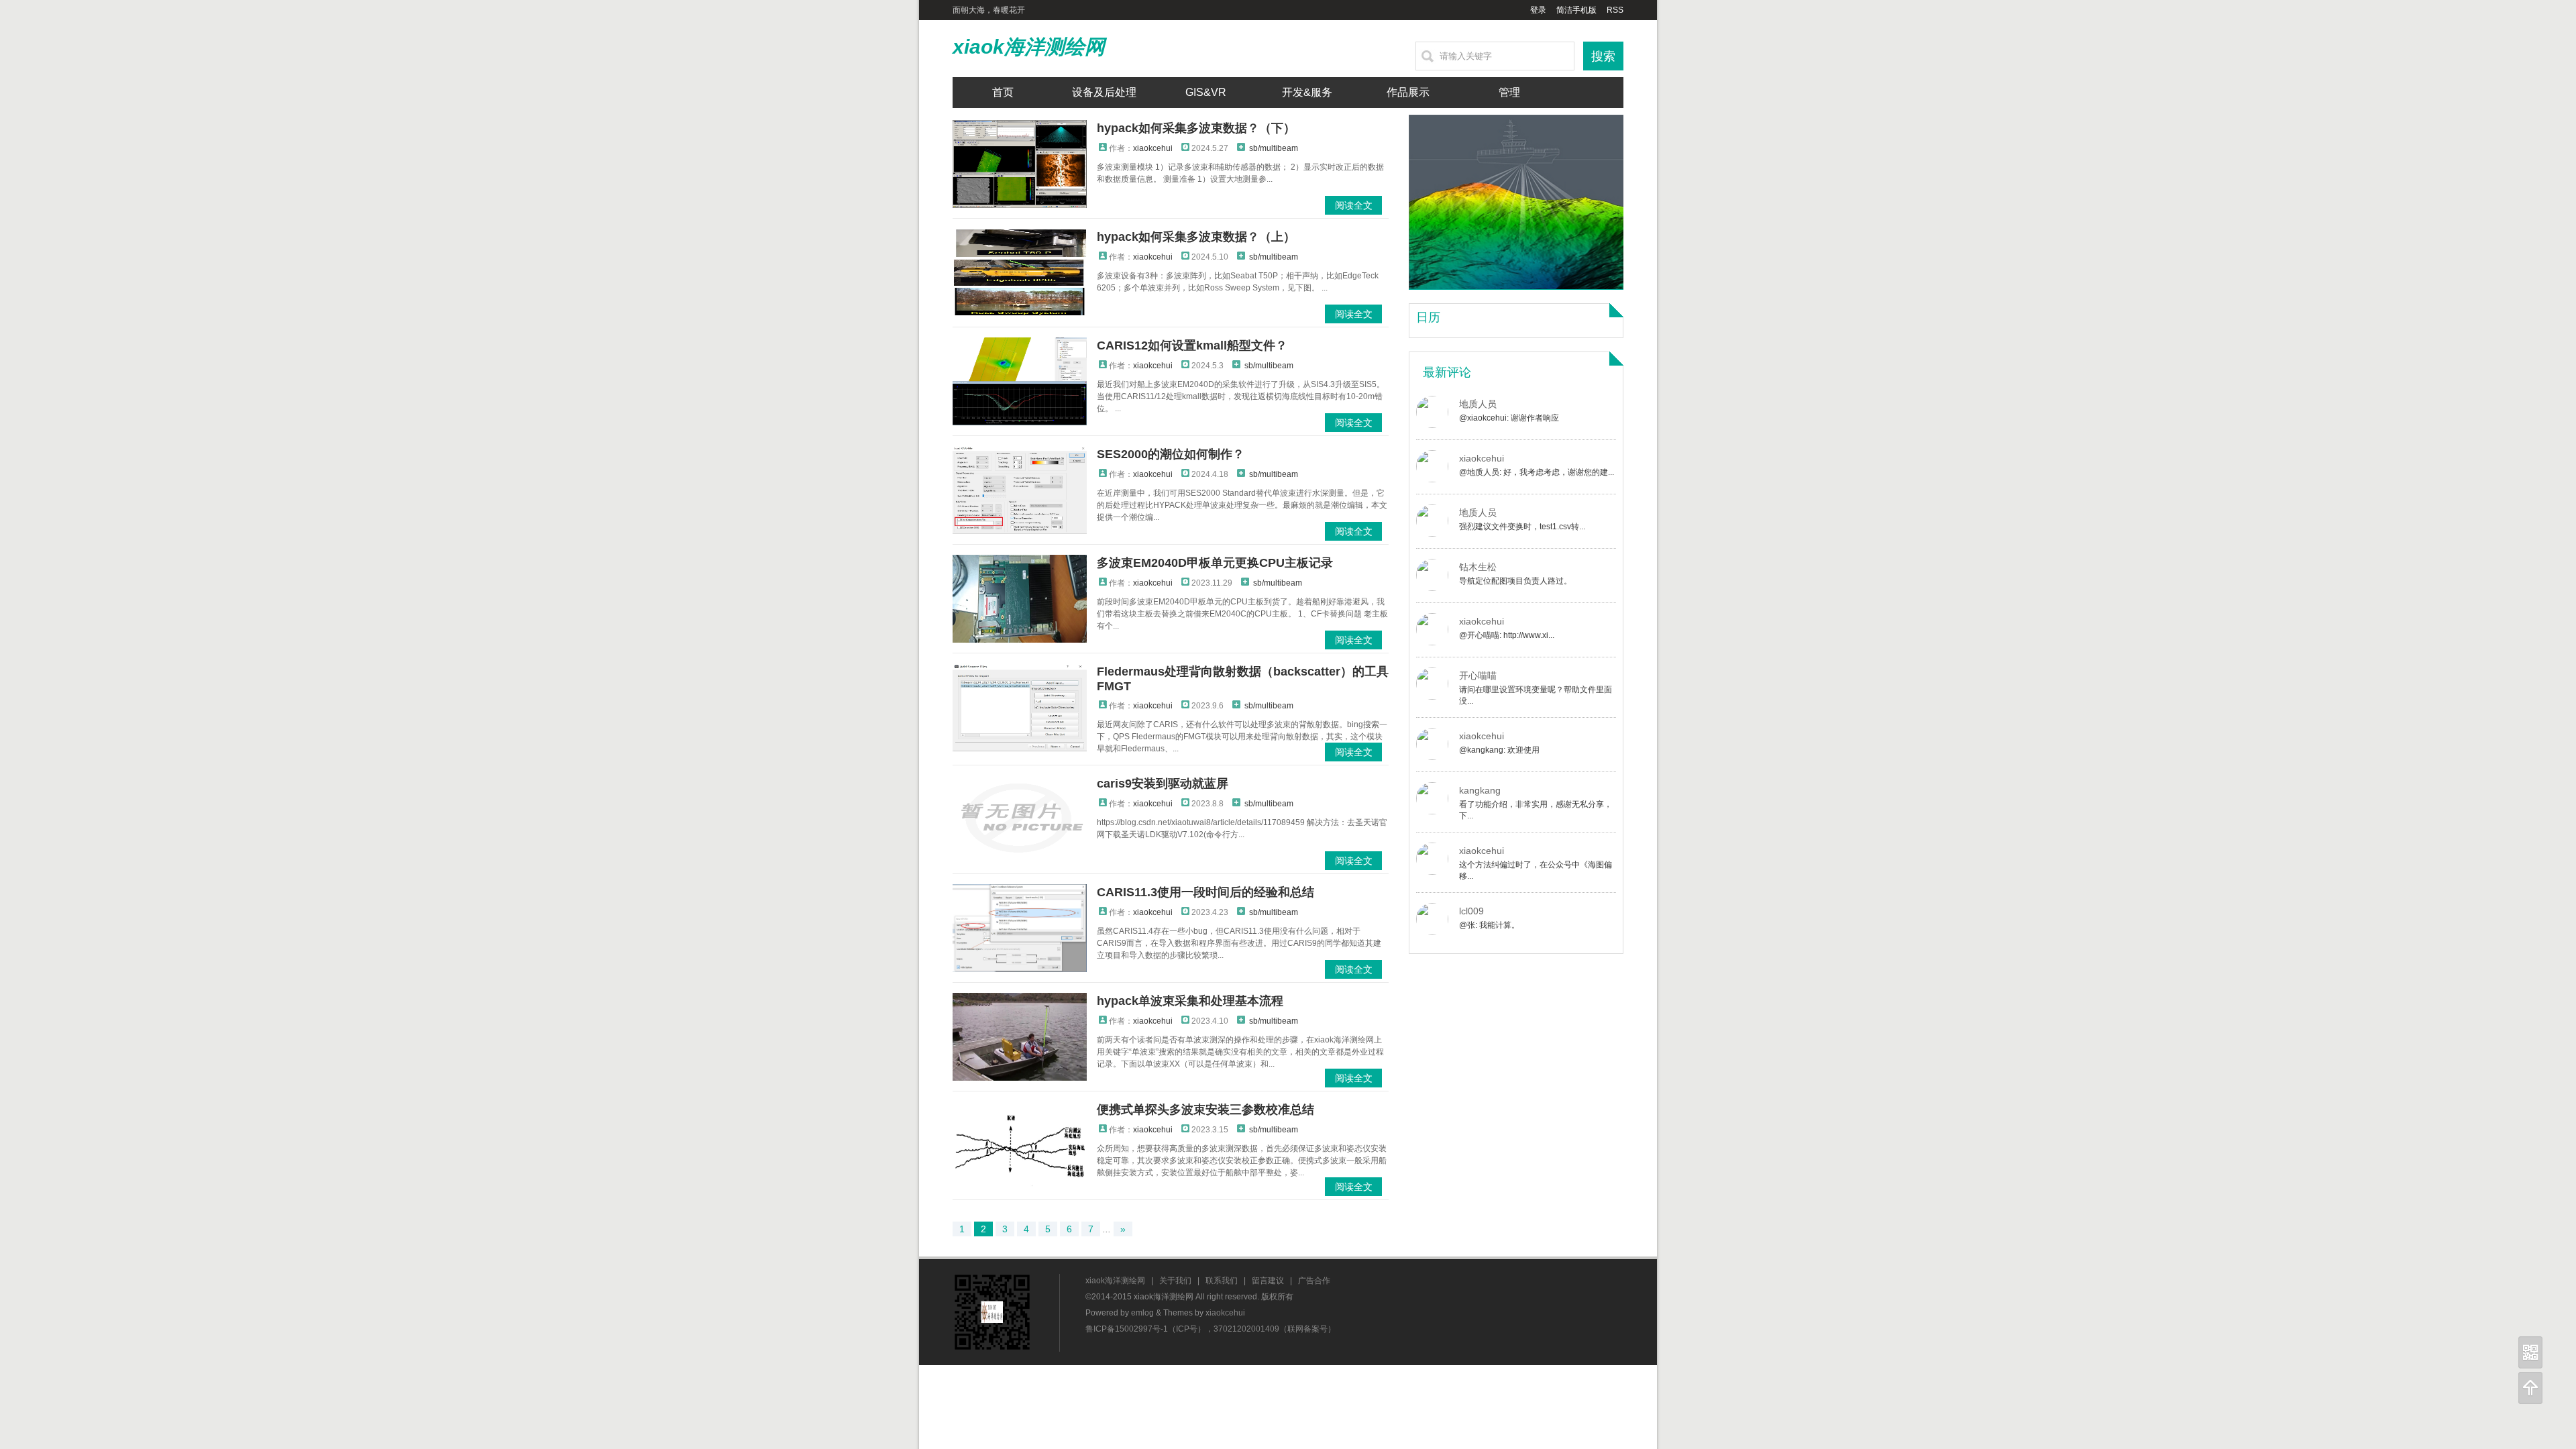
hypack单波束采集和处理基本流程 (1190, 1001)
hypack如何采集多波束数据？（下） (1196, 128)
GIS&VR (1206, 92)
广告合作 (1314, 1281)
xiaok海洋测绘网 (1029, 47)
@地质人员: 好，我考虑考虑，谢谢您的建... (1537, 472)
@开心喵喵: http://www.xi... (1507, 635)
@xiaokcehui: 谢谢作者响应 (1509, 418)
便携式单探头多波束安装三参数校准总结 (1205, 1110)
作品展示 (1408, 92)
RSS (1615, 10)
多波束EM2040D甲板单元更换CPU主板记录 (1215, 563)
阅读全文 (1354, 205)
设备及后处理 (1104, 92)
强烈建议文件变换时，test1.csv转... (1522, 527)
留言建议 (1268, 1281)
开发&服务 (1307, 92)
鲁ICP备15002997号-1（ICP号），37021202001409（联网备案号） (1211, 1329)
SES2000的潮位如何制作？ (1171, 454)
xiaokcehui (1153, 148)
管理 (1509, 92)
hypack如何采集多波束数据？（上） (1196, 237)
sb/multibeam (1274, 148)
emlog (1142, 1313)
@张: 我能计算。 (1489, 925)
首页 (1003, 92)
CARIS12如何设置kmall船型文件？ (1192, 345)
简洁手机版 (1576, 10)
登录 (1538, 10)
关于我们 (1175, 1281)
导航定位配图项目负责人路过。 (1515, 581)
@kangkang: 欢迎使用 (1499, 750)
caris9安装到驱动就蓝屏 (1163, 784)
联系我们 (1222, 1281)
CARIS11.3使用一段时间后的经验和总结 (1205, 892)
